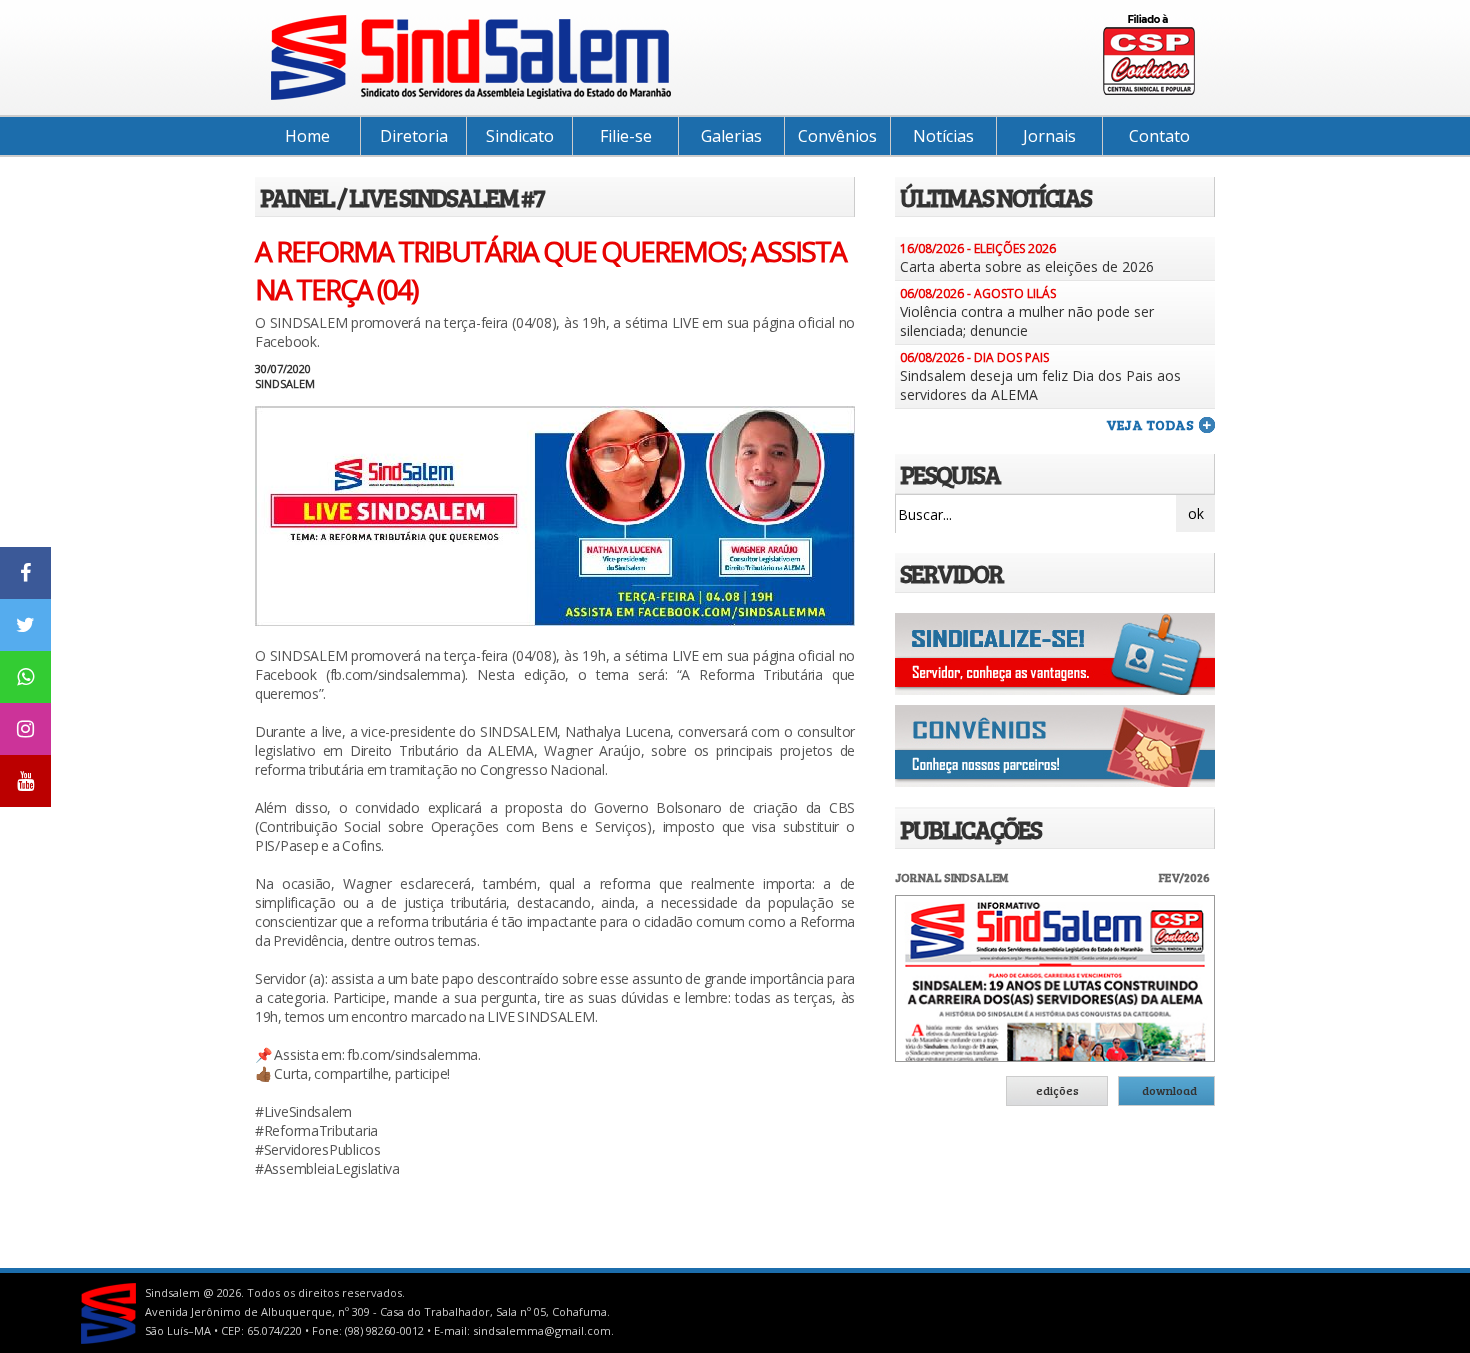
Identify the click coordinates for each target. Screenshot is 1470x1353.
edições (1057, 1090)
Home (307, 136)
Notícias (943, 136)
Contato (1159, 136)
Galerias (731, 136)
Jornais (1049, 136)
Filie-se (626, 136)
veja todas (1150, 424)
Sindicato (520, 136)
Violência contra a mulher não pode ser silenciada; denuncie (1027, 321)
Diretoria (414, 136)
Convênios (837, 136)
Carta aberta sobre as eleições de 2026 (1027, 266)
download (1169, 1090)
